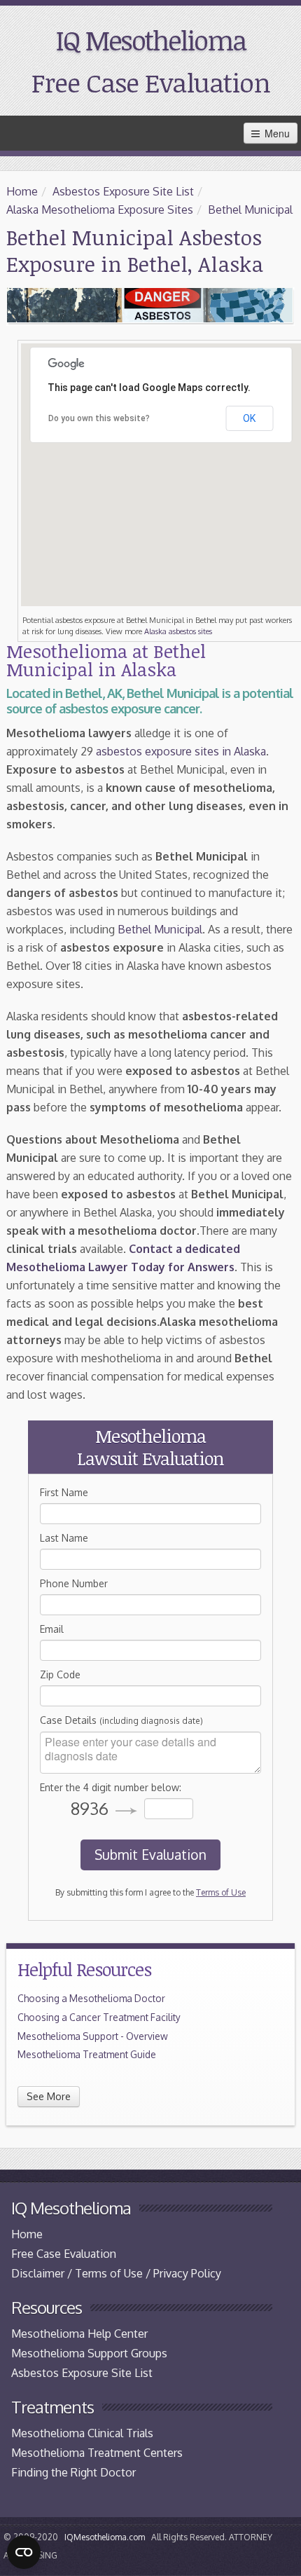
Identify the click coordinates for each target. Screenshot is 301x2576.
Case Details (121, 1720)
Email (52, 1629)
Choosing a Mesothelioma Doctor (91, 1998)
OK (249, 418)
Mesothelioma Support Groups (89, 2353)
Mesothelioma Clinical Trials (82, 2433)
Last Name (64, 1538)
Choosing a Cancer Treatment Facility (99, 2017)
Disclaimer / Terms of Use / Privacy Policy (116, 2273)
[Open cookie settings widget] (24, 2552)
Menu (276, 133)
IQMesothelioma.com (105, 2537)
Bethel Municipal (250, 210)
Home (22, 191)
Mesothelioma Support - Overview (93, 2036)
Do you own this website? (99, 418)
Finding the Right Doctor (73, 2472)
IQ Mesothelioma (151, 40)
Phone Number (74, 1583)
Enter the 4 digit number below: (111, 1787)
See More (49, 2096)
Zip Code (60, 1674)
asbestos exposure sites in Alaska (181, 751)
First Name (64, 1492)
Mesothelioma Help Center (79, 2334)
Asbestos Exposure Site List (123, 191)
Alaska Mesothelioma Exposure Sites (100, 210)
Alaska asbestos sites (178, 631)
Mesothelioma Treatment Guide (87, 2054)
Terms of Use (221, 1892)
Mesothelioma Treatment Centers (97, 2453)
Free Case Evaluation (151, 82)
